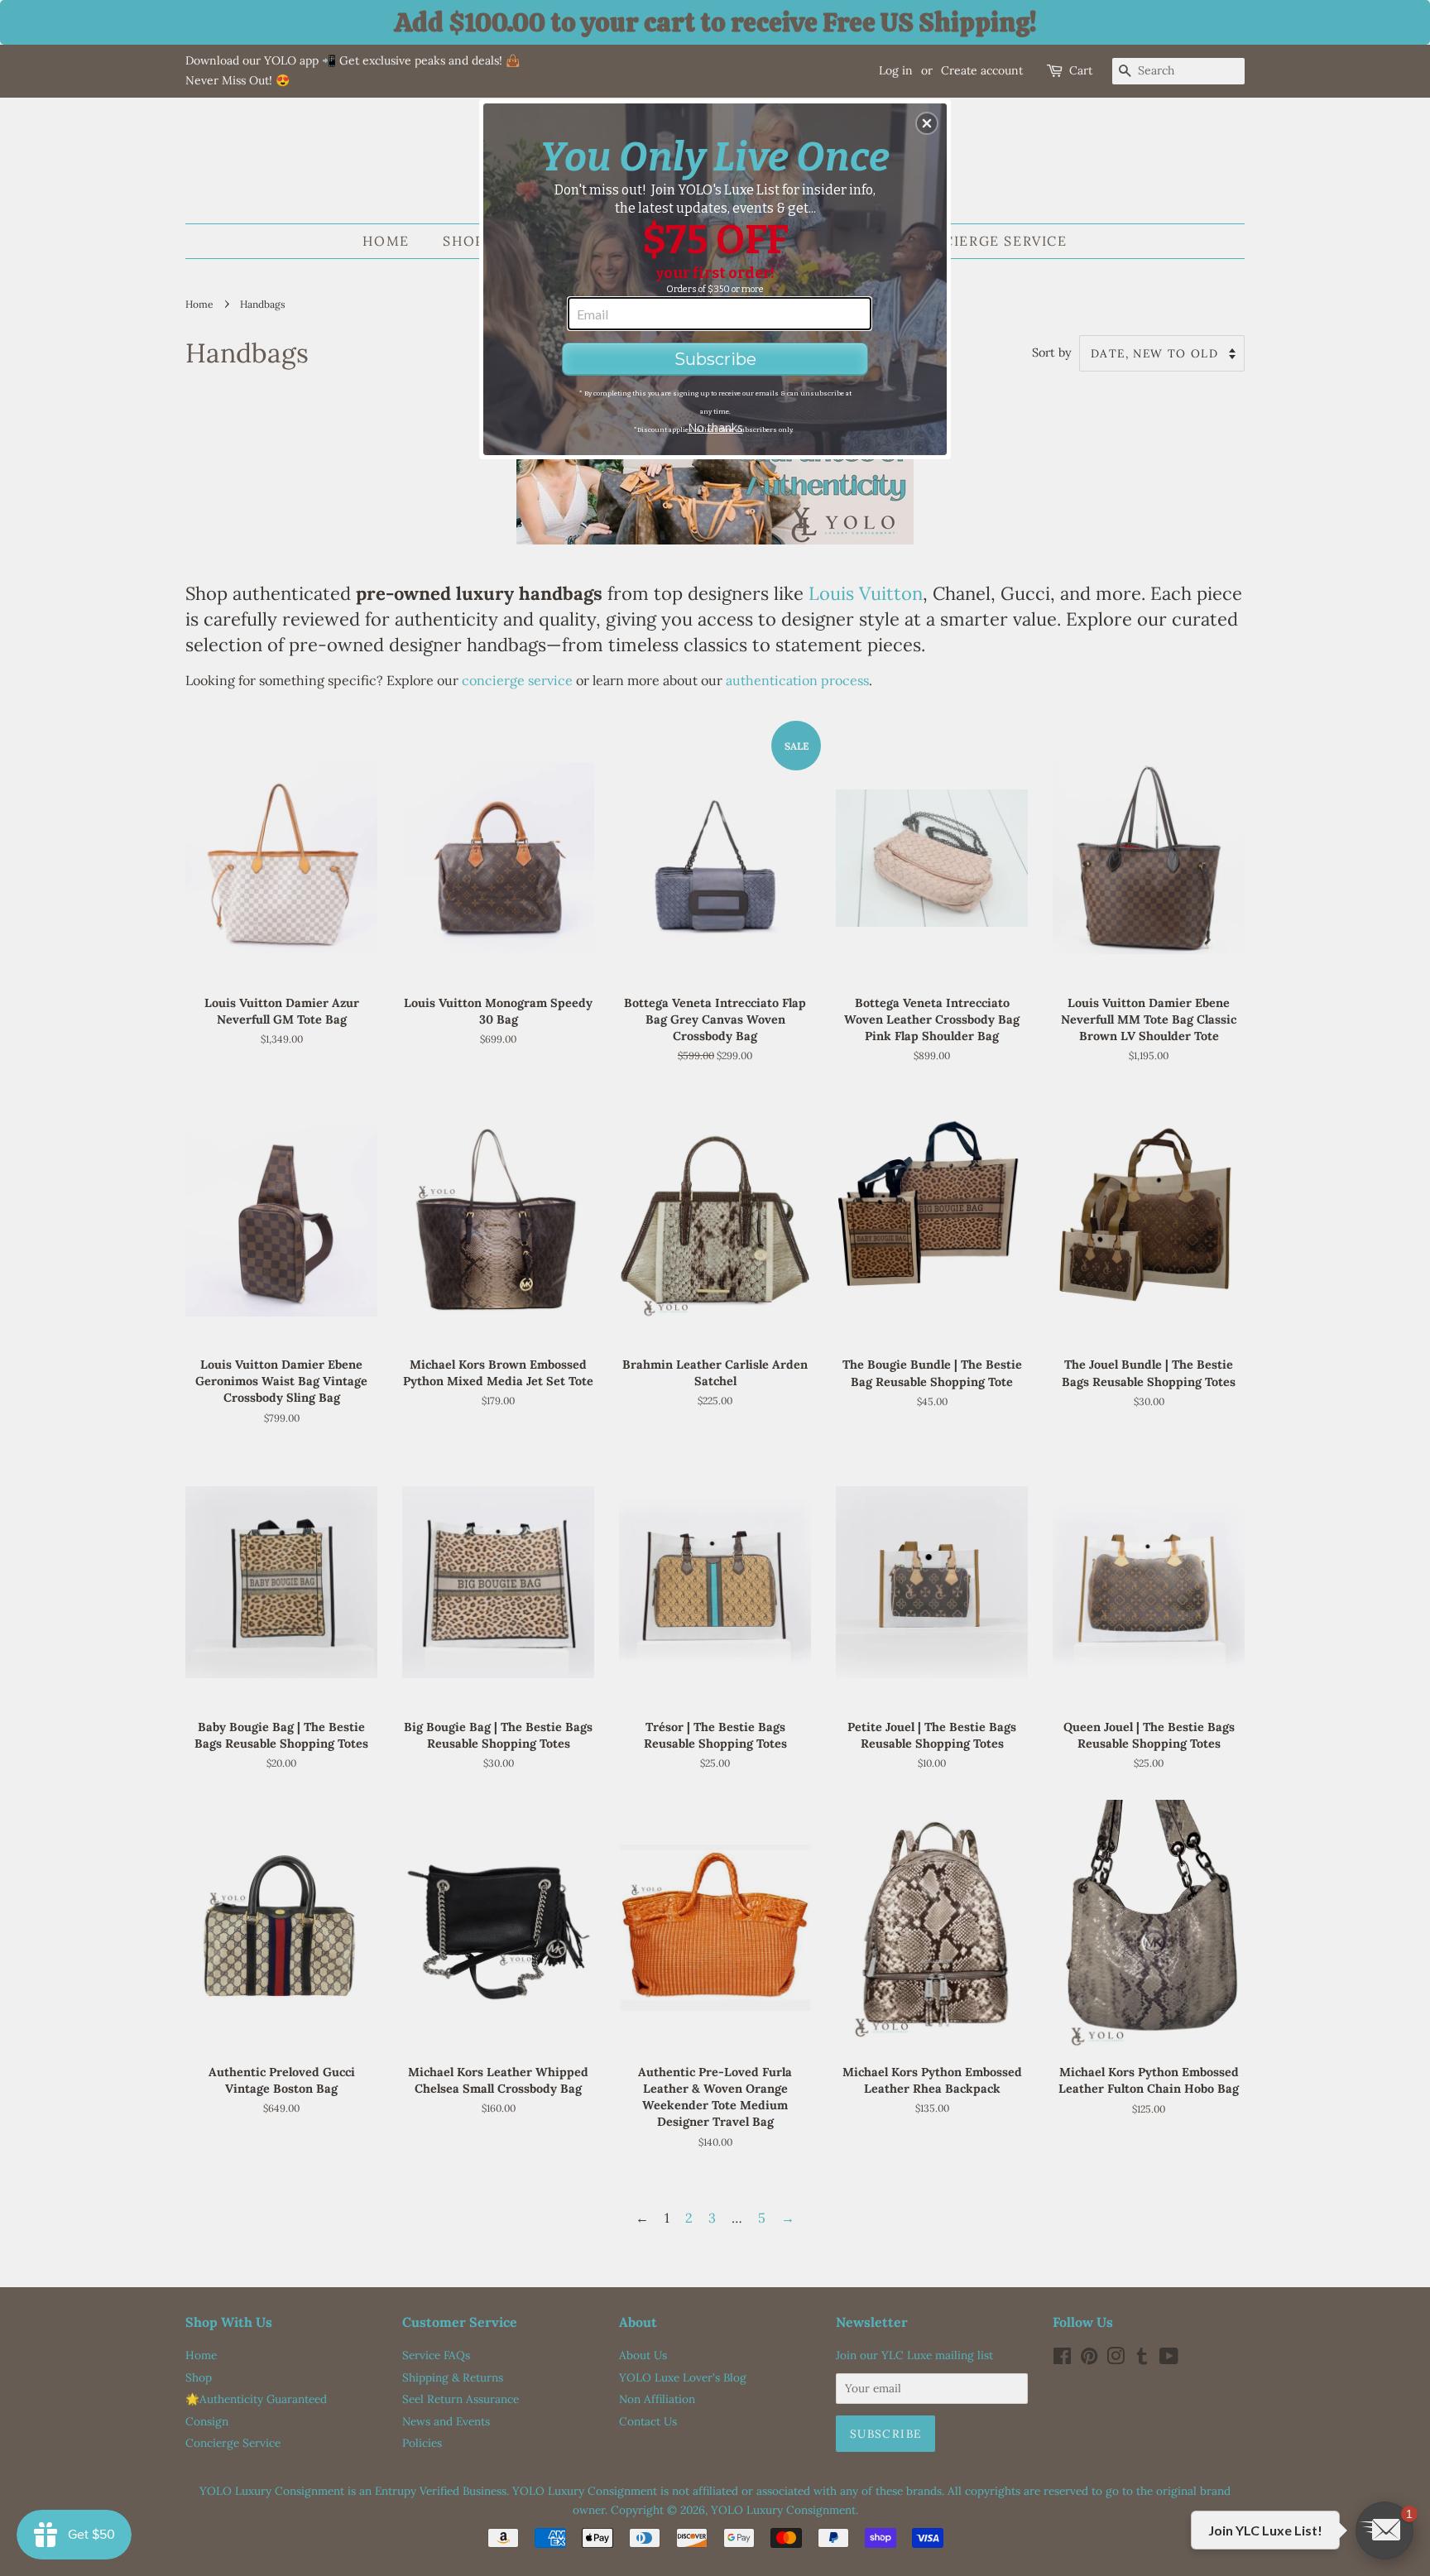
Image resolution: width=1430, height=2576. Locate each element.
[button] (927, 123)
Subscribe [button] (715, 359)
